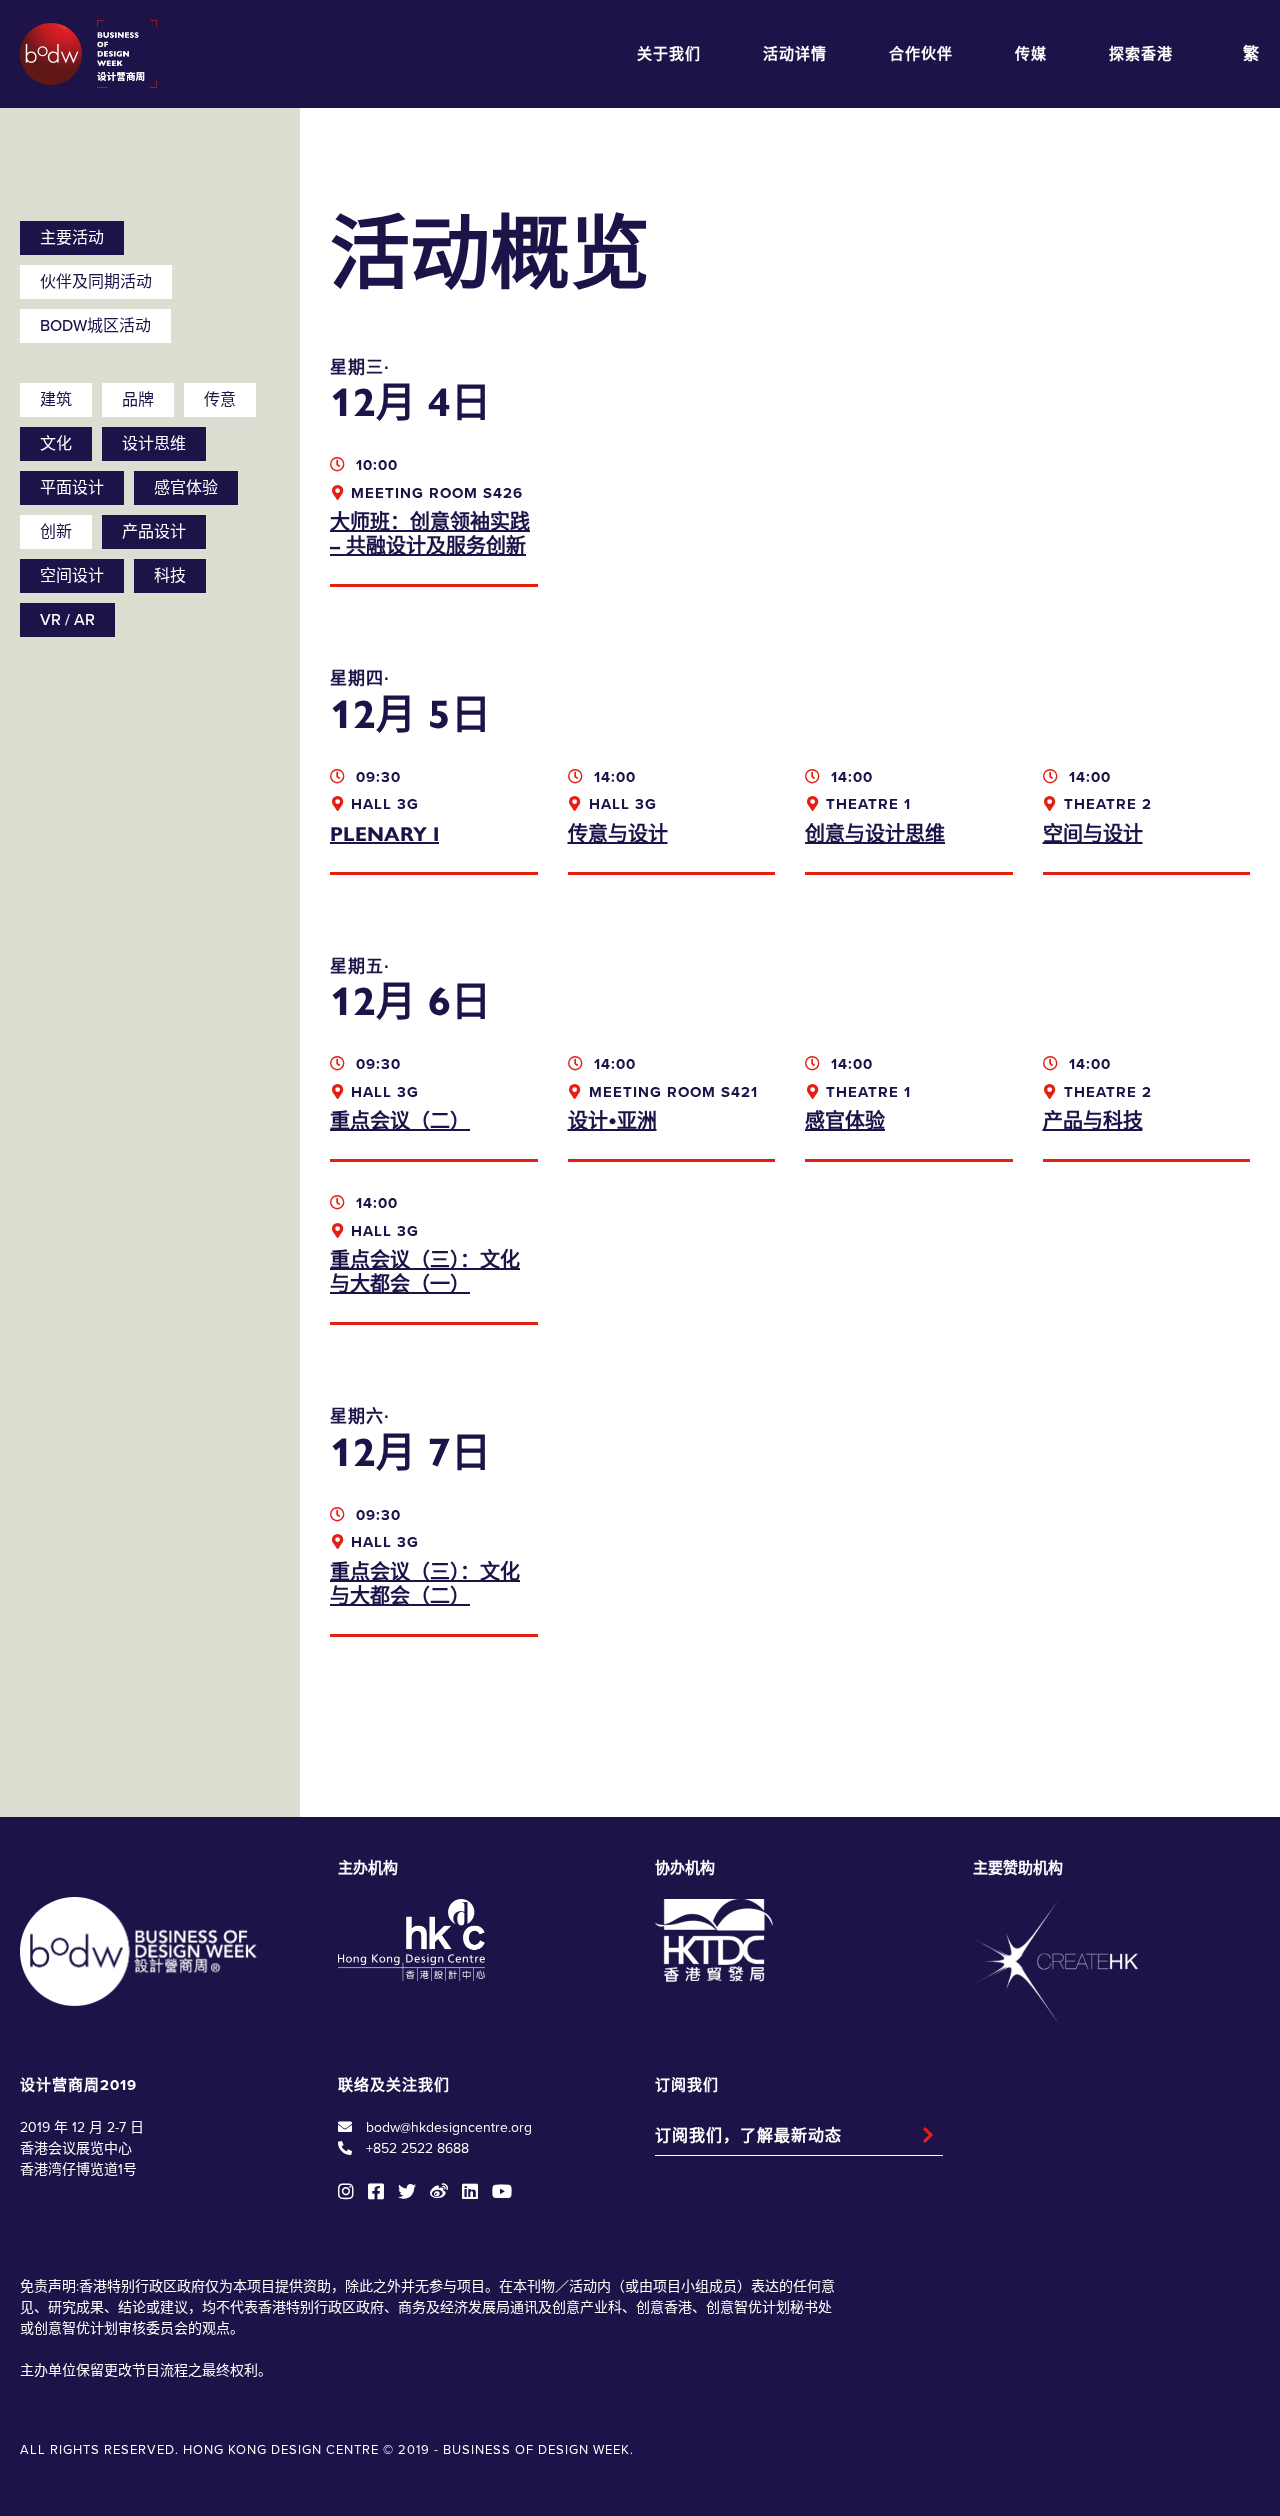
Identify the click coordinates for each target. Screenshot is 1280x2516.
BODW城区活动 (95, 326)
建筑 (56, 400)
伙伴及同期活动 (96, 282)
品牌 (138, 400)
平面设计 (72, 488)
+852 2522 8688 (417, 2148)
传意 (220, 400)
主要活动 (72, 238)
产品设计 (154, 532)
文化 (56, 444)
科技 (170, 576)
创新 (56, 532)
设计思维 (154, 444)
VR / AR (67, 620)
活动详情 (795, 54)
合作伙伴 (921, 54)
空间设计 (72, 576)
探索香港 (1141, 54)
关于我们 (669, 54)
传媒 (1031, 54)
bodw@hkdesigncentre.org (449, 2127)
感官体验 (186, 488)
